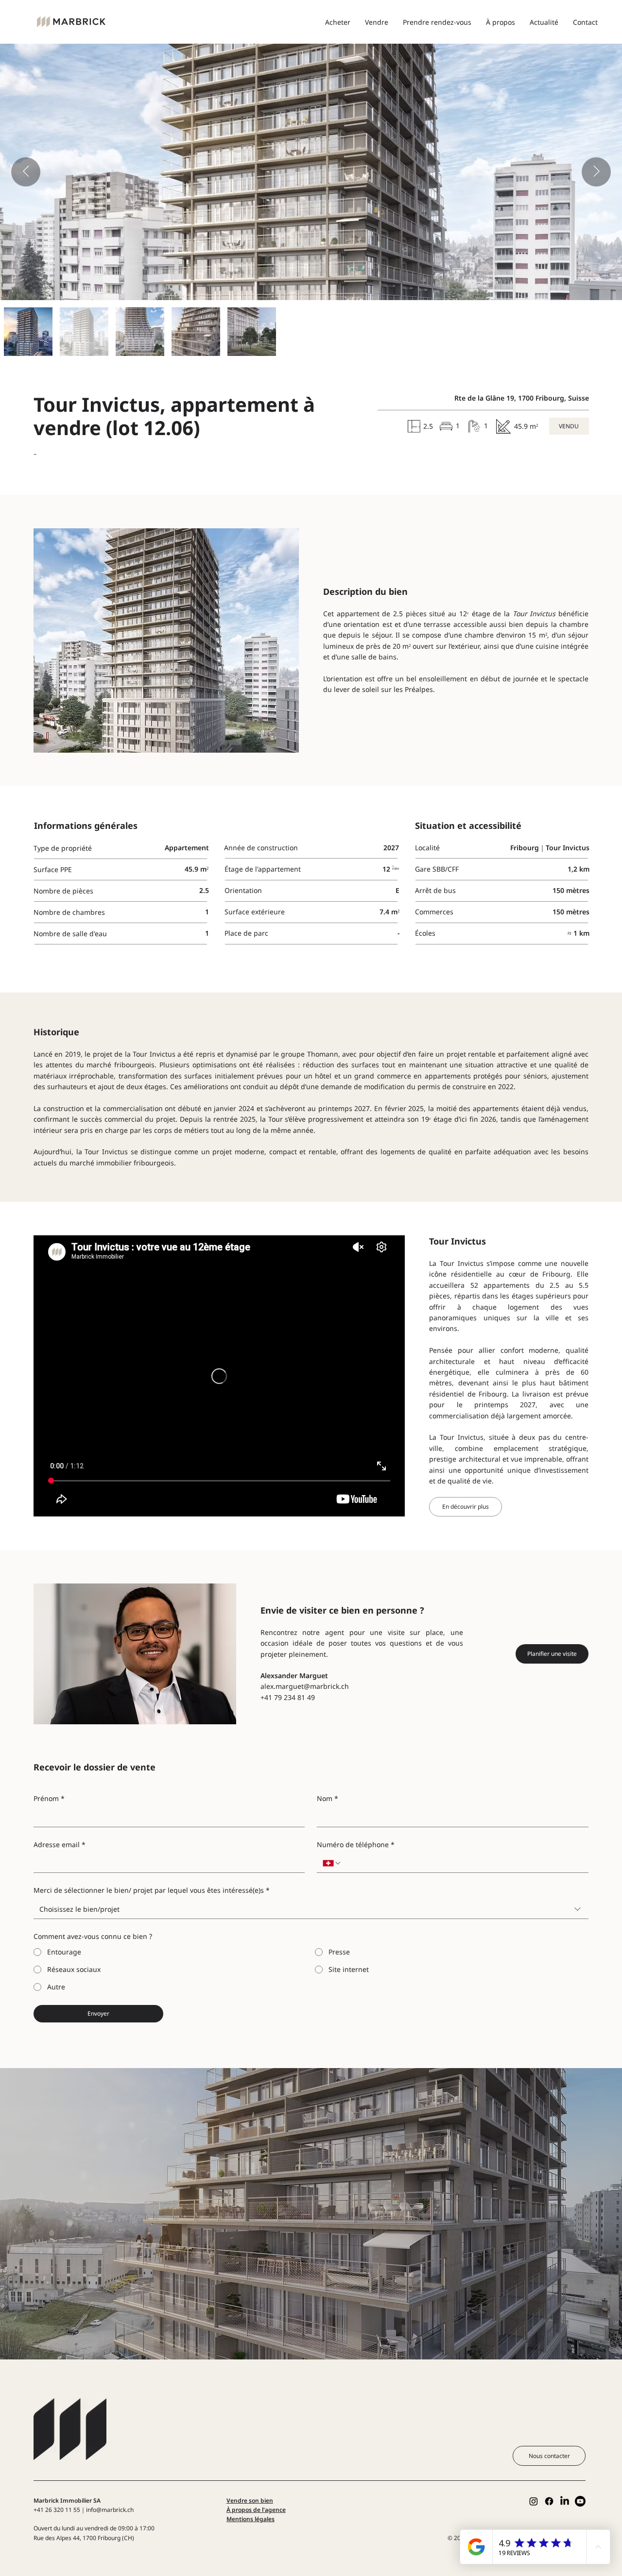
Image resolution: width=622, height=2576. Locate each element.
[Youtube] (580, 2501)
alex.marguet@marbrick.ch (305, 1686)
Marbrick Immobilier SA (67, 2500)
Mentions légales (251, 2519)
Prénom (49, 1798)
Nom (328, 1798)
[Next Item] (596, 172)
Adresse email (60, 1844)
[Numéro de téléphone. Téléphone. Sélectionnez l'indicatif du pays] (332, 1863)
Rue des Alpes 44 (57, 2538)
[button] (569, 426)
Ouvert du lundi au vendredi (72, 2528)
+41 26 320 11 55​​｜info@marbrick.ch (84, 2510)
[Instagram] (534, 2501)
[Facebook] (549, 2501)
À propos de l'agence (256, 2510)
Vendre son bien (250, 2500)
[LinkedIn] (565, 2501)
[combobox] (311, 1910)
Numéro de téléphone (356, 1844)
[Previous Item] (26, 172)
